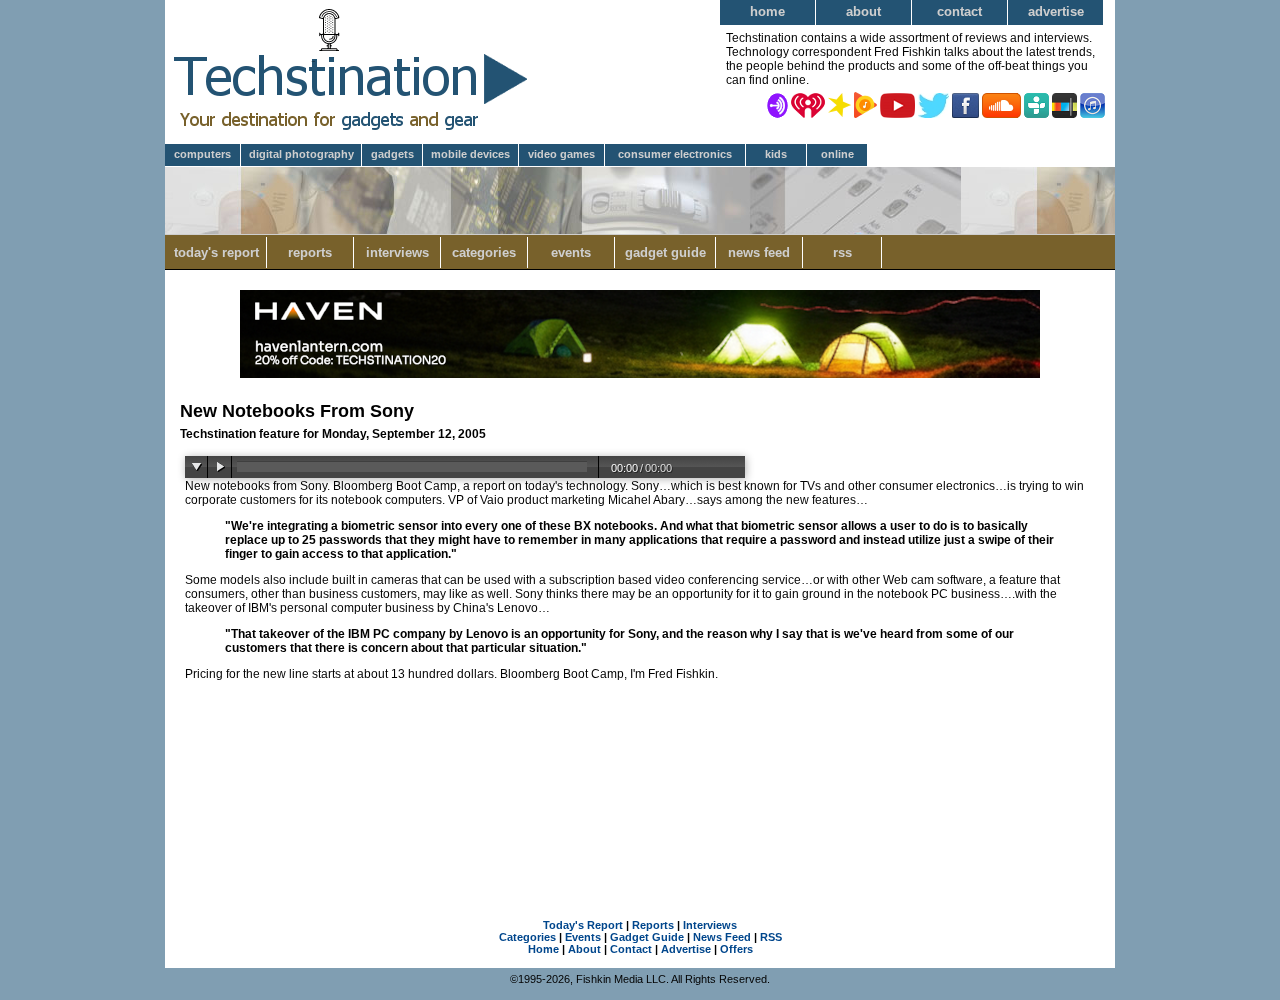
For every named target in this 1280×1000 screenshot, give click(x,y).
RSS (842, 252)
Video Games (561, 154)
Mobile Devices (470, 154)
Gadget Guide (665, 252)
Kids (776, 154)
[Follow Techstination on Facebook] (965, 104)
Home (767, 11)
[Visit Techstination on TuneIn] (1036, 104)
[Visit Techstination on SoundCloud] (1001, 104)
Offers (736, 949)
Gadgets (392, 154)
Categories (484, 252)
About (863, 11)
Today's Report (216, 252)
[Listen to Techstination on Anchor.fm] (777, 104)
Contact (959, 11)
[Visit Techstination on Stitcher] (1064, 104)
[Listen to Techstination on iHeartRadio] (808, 104)
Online (837, 154)
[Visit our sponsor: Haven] (640, 374)
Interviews (397, 252)
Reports (310, 252)
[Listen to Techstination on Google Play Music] (865, 104)
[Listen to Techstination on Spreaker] (839, 104)
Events (571, 252)
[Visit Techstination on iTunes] (1092, 104)
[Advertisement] (640, 795)
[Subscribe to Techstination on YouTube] (897, 104)
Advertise (1056, 11)
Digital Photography (301, 154)
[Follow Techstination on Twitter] (933, 104)
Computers (202, 154)
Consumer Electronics (675, 154)
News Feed (759, 252)
